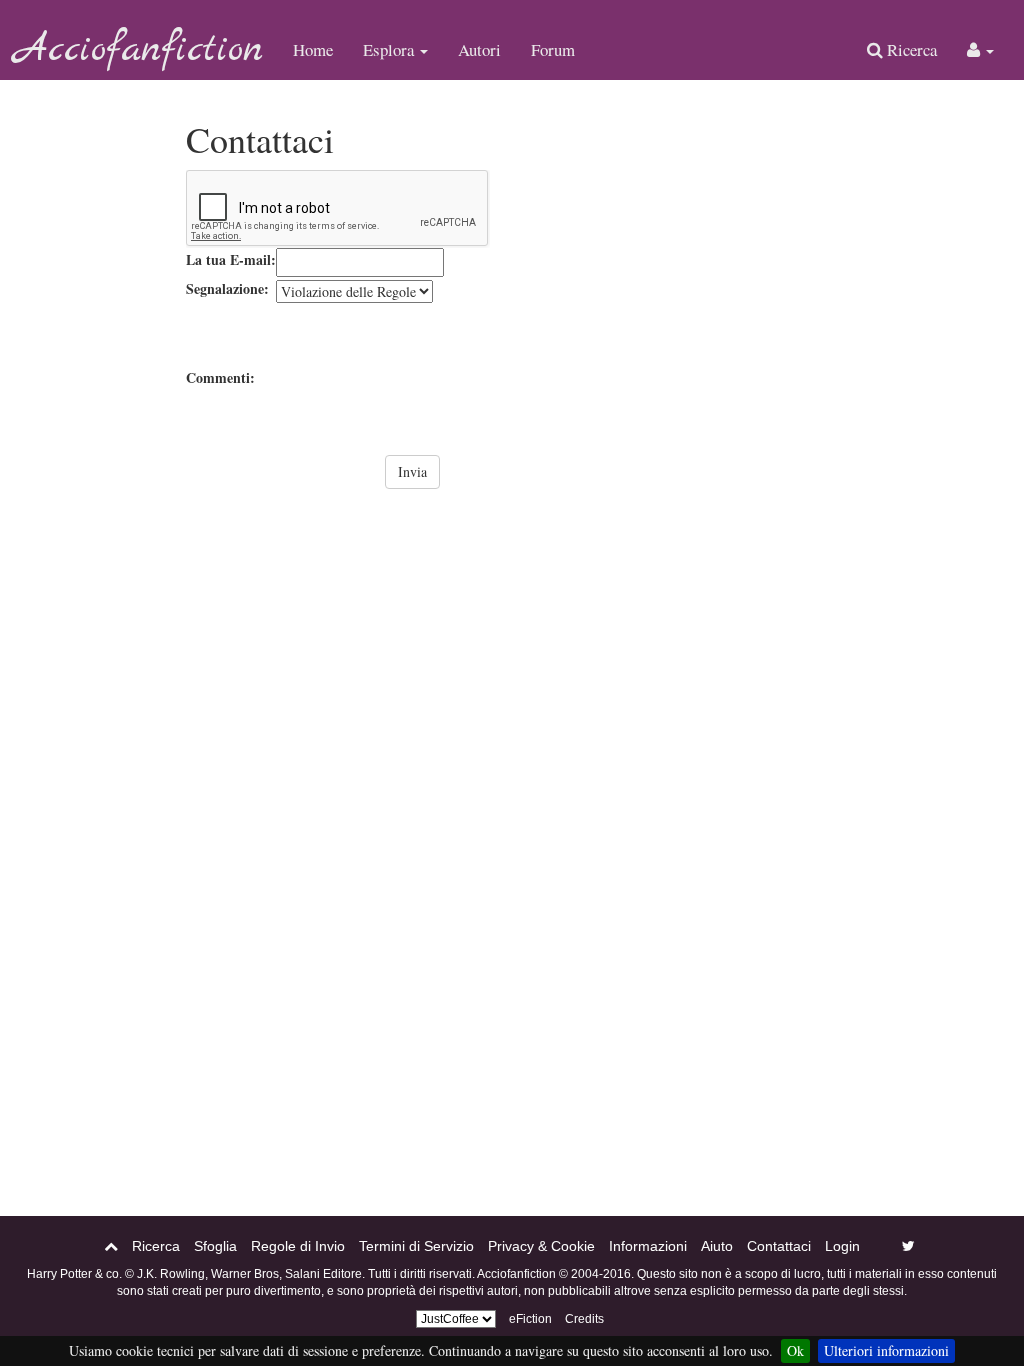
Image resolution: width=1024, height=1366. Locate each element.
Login (842, 1246)
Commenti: (220, 377)
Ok (795, 1350)
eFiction (530, 1319)
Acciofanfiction (139, 50)
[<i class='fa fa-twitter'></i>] (908, 1246)
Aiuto (717, 1246)
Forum (553, 49)
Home (313, 49)
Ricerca (910, 49)
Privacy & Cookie (541, 1246)
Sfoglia (215, 1246)
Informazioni (648, 1246)
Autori (479, 49)
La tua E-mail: (231, 259)
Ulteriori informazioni (886, 1350)
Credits (584, 1319)
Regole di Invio (298, 1246)
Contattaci (779, 1246)
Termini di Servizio (416, 1246)
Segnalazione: (227, 288)
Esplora (390, 49)
